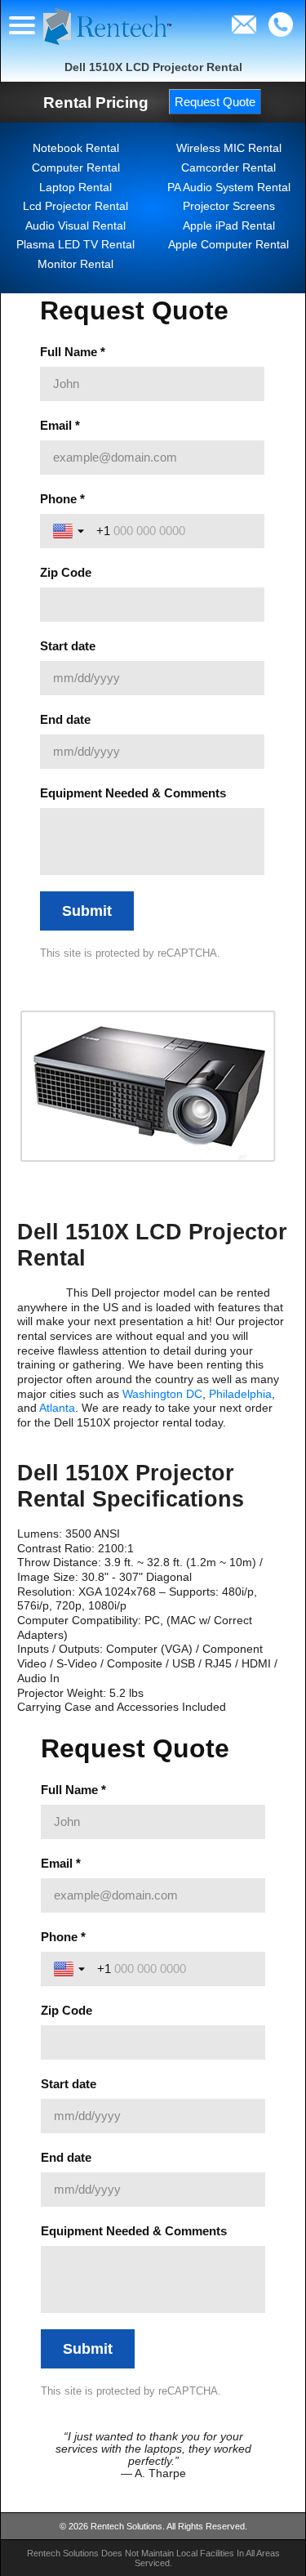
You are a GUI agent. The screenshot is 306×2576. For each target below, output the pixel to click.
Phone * (63, 1937)
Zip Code (67, 2010)
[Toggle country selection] (71, 1969)
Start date (69, 2084)
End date (66, 2157)
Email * (61, 1863)
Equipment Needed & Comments (134, 2231)
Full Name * (73, 1790)
